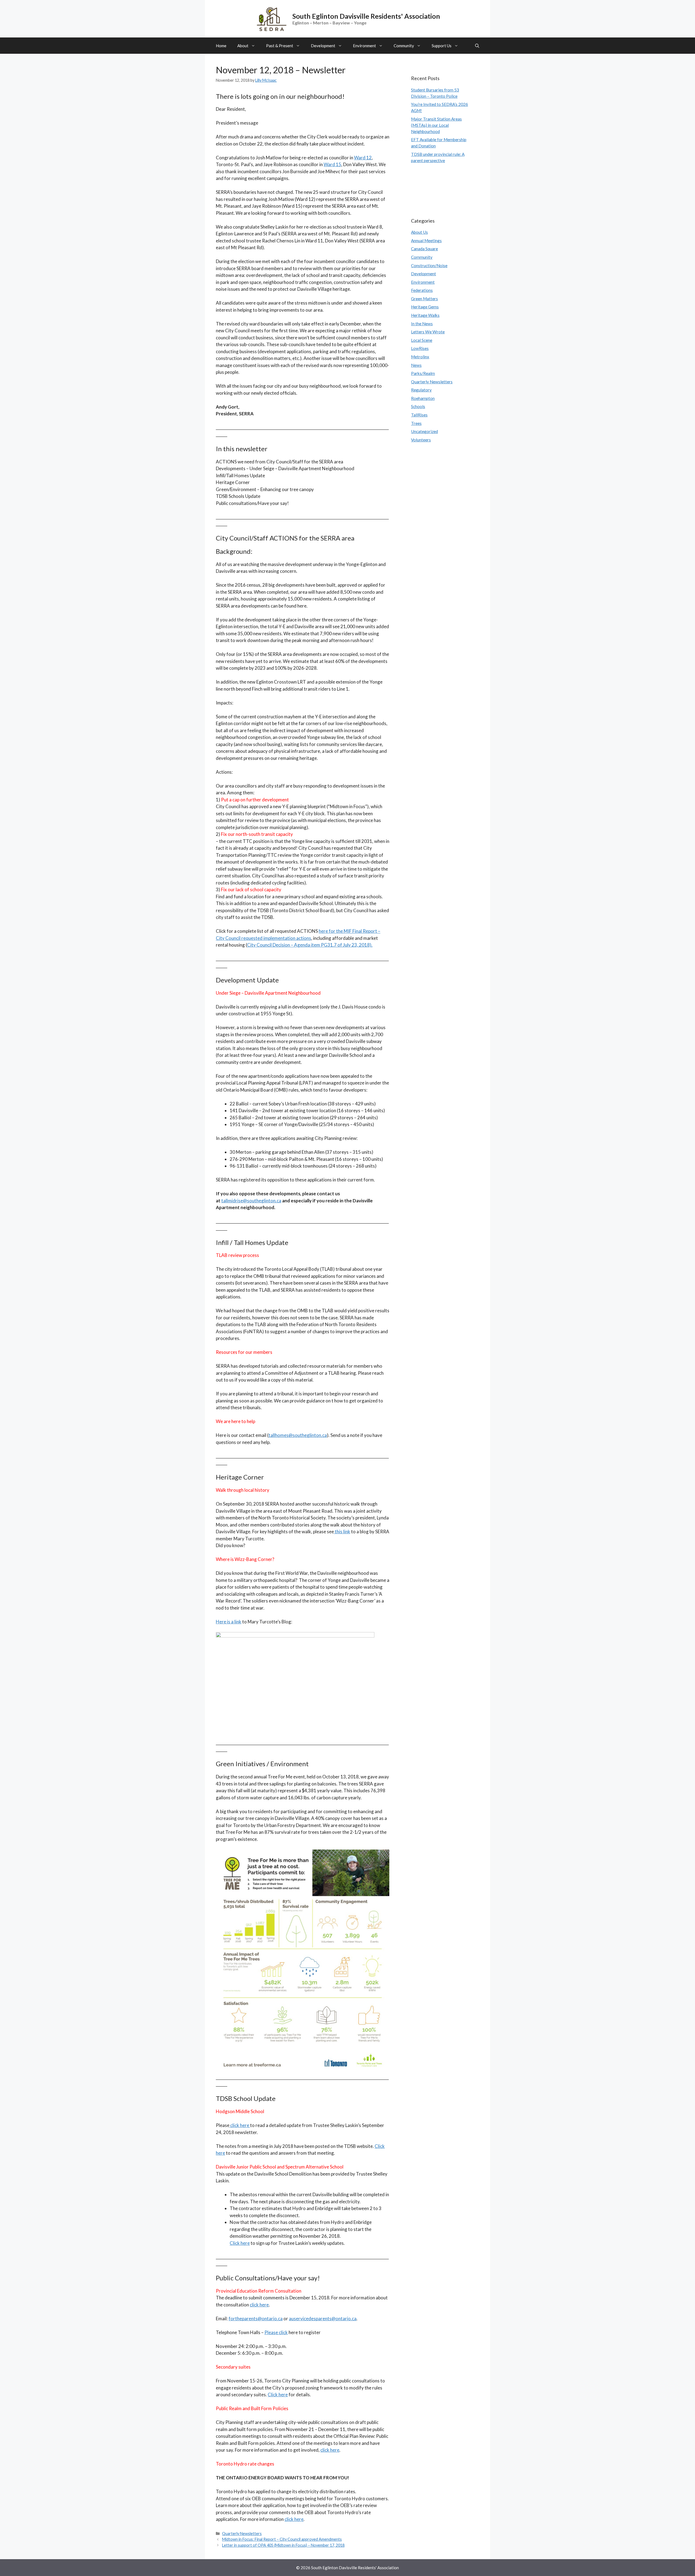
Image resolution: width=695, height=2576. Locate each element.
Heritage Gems (425, 307)
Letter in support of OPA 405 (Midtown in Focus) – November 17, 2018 (283, 2545)
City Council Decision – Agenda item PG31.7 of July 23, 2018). (310, 945)
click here (240, 2125)
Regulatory (421, 390)
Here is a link (229, 1622)
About (243, 46)
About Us (419, 232)
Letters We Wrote (428, 332)
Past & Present (280, 46)
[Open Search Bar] (477, 46)
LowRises (420, 348)
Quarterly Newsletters (242, 2534)
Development (323, 46)
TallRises (419, 415)
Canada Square (424, 249)
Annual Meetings (426, 241)
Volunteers (421, 440)
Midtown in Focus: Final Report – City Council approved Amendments (282, 2539)
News (416, 365)
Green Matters (424, 299)
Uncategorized (424, 431)
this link (342, 1532)
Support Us (442, 46)
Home (221, 46)
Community (404, 46)
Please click (276, 2332)
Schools (418, 406)
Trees (416, 423)
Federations (422, 290)
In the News (422, 324)
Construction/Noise (429, 265)
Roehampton (423, 398)
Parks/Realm (423, 373)
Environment (364, 46)
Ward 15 (332, 164)
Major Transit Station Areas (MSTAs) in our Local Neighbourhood (436, 125)
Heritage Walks (425, 315)
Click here (240, 2243)
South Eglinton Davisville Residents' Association (366, 16)
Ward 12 (363, 158)
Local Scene (422, 340)
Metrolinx (420, 357)
